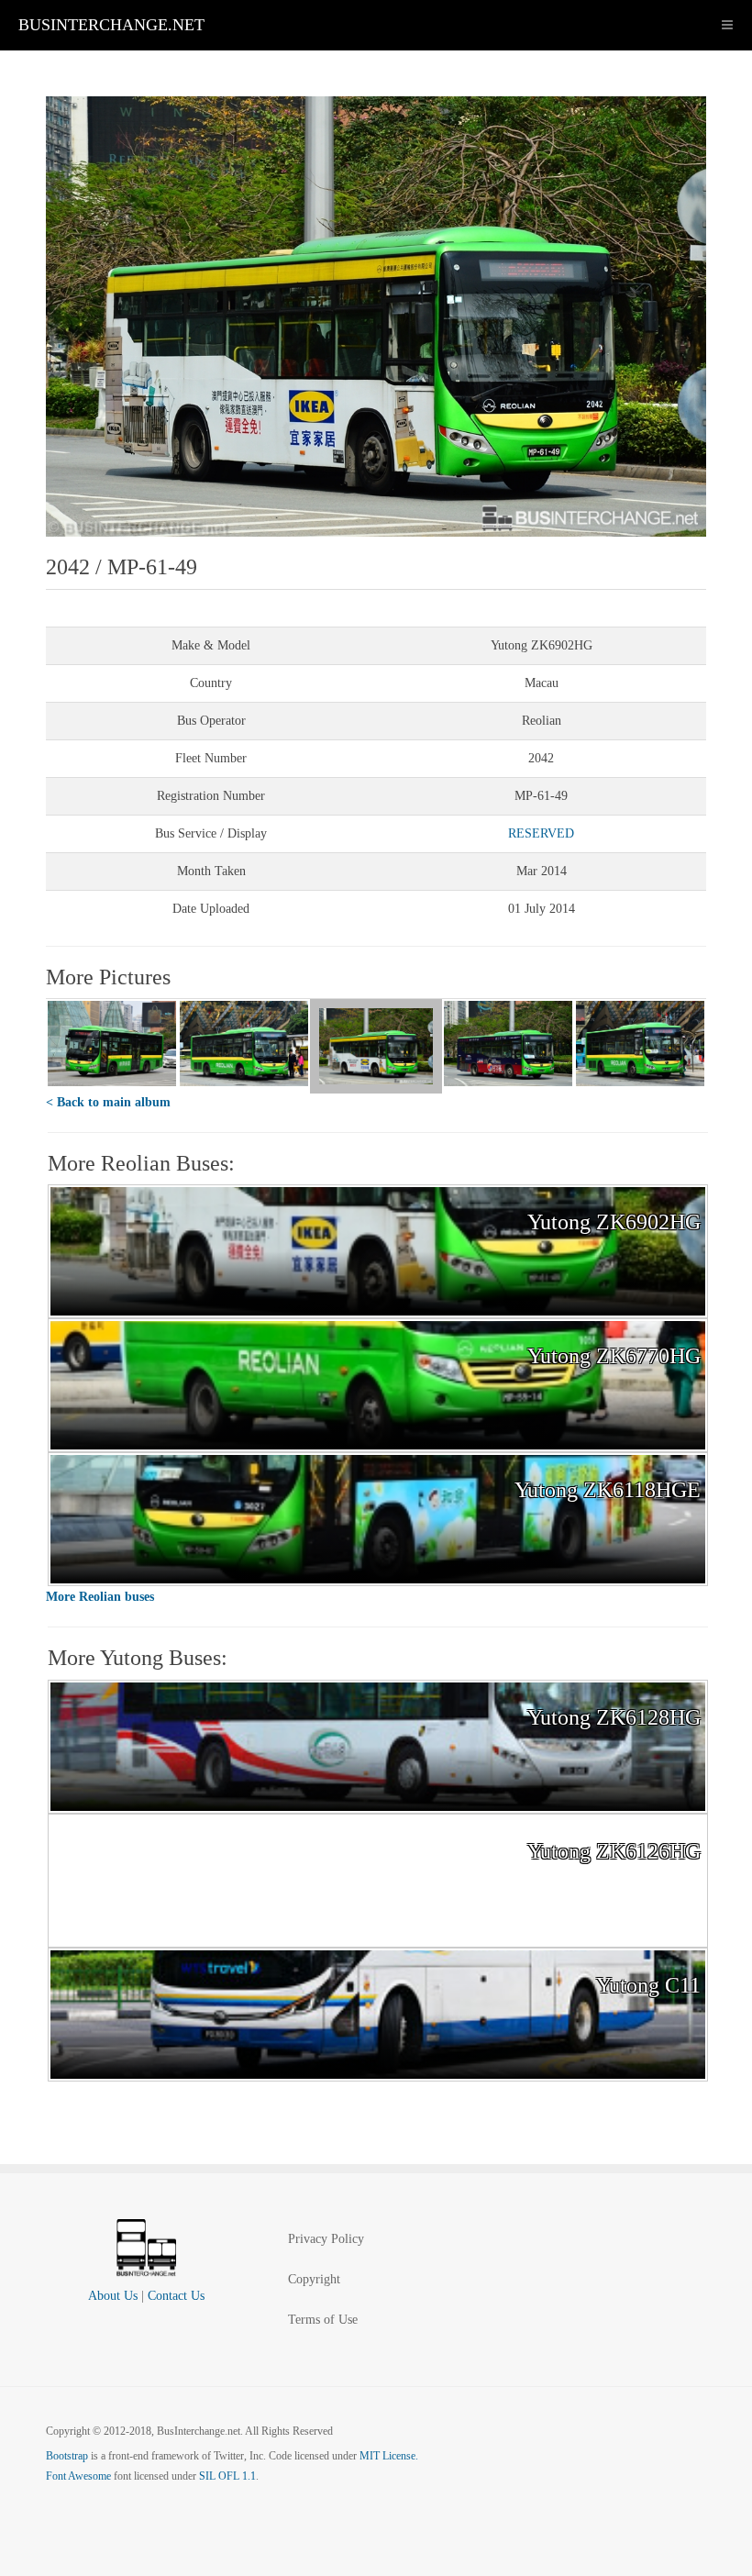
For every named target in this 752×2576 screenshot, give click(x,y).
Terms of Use (323, 2320)
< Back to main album (108, 1102)
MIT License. (389, 2456)
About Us (113, 2296)
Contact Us (176, 2296)
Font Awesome (78, 2476)
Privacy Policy (326, 2239)
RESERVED (541, 833)
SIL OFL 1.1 (227, 2476)
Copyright (314, 2279)
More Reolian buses (100, 1597)
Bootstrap (67, 2456)
